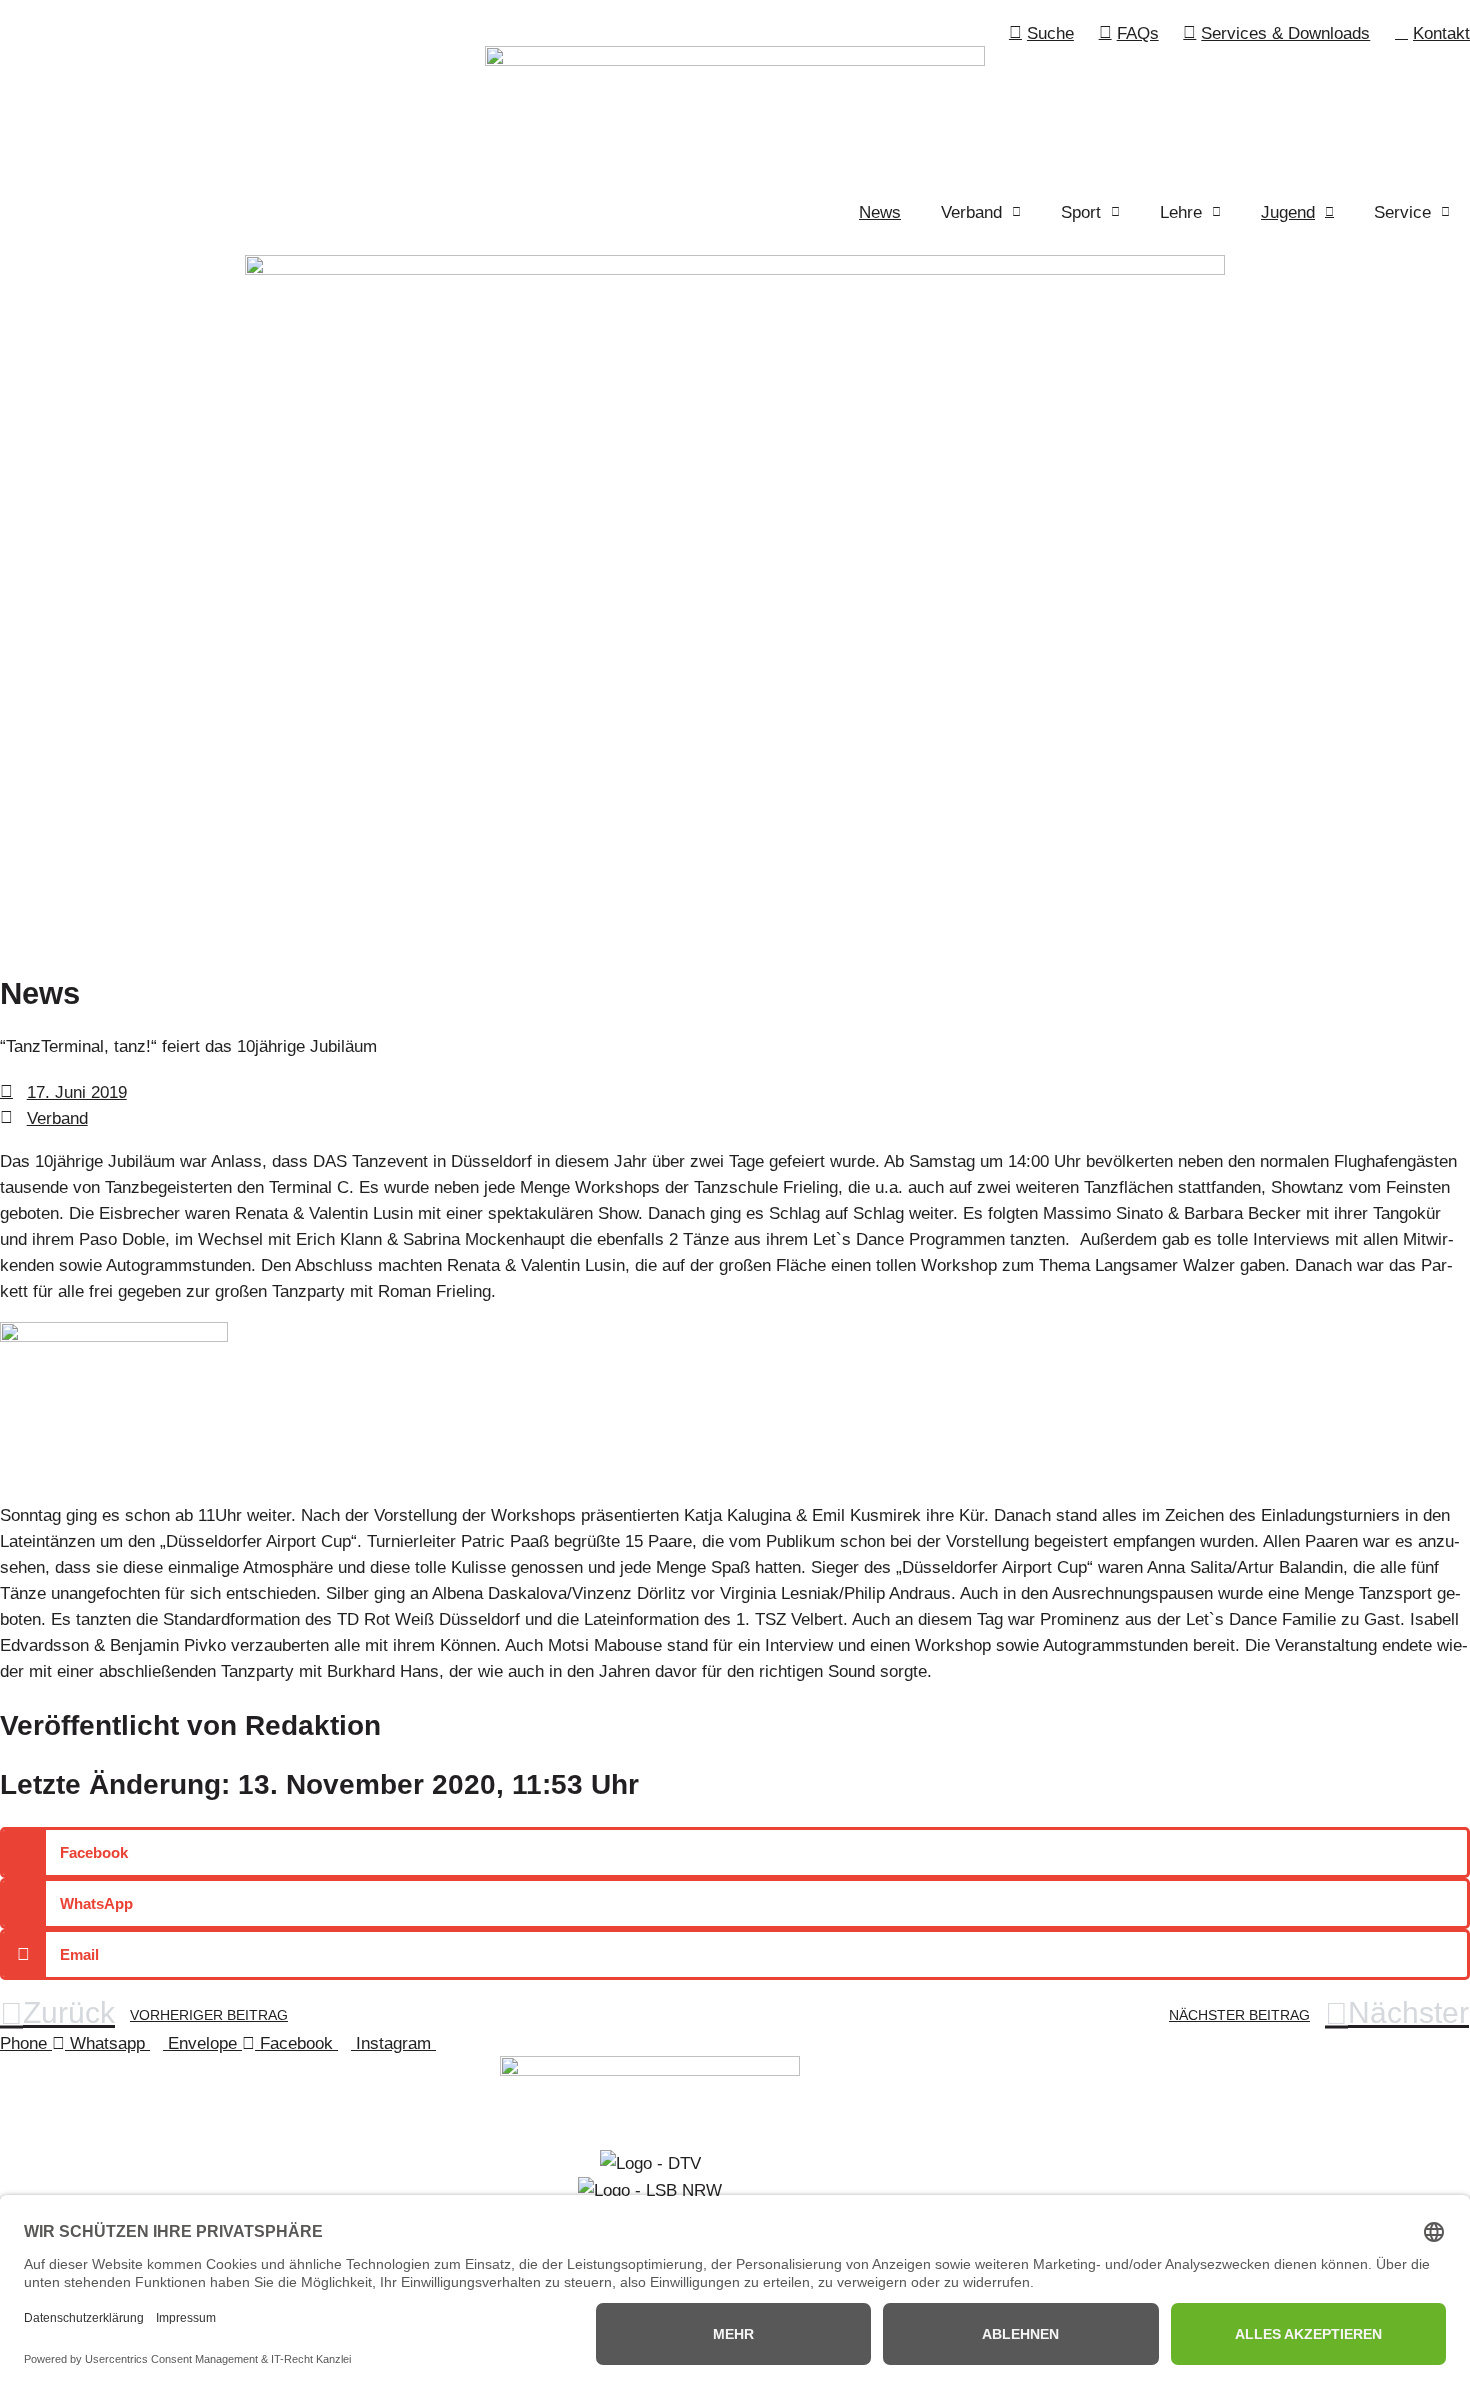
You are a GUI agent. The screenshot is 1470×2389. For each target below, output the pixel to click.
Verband (57, 1118)
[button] (735, 1852)
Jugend (1288, 212)
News (880, 212)
